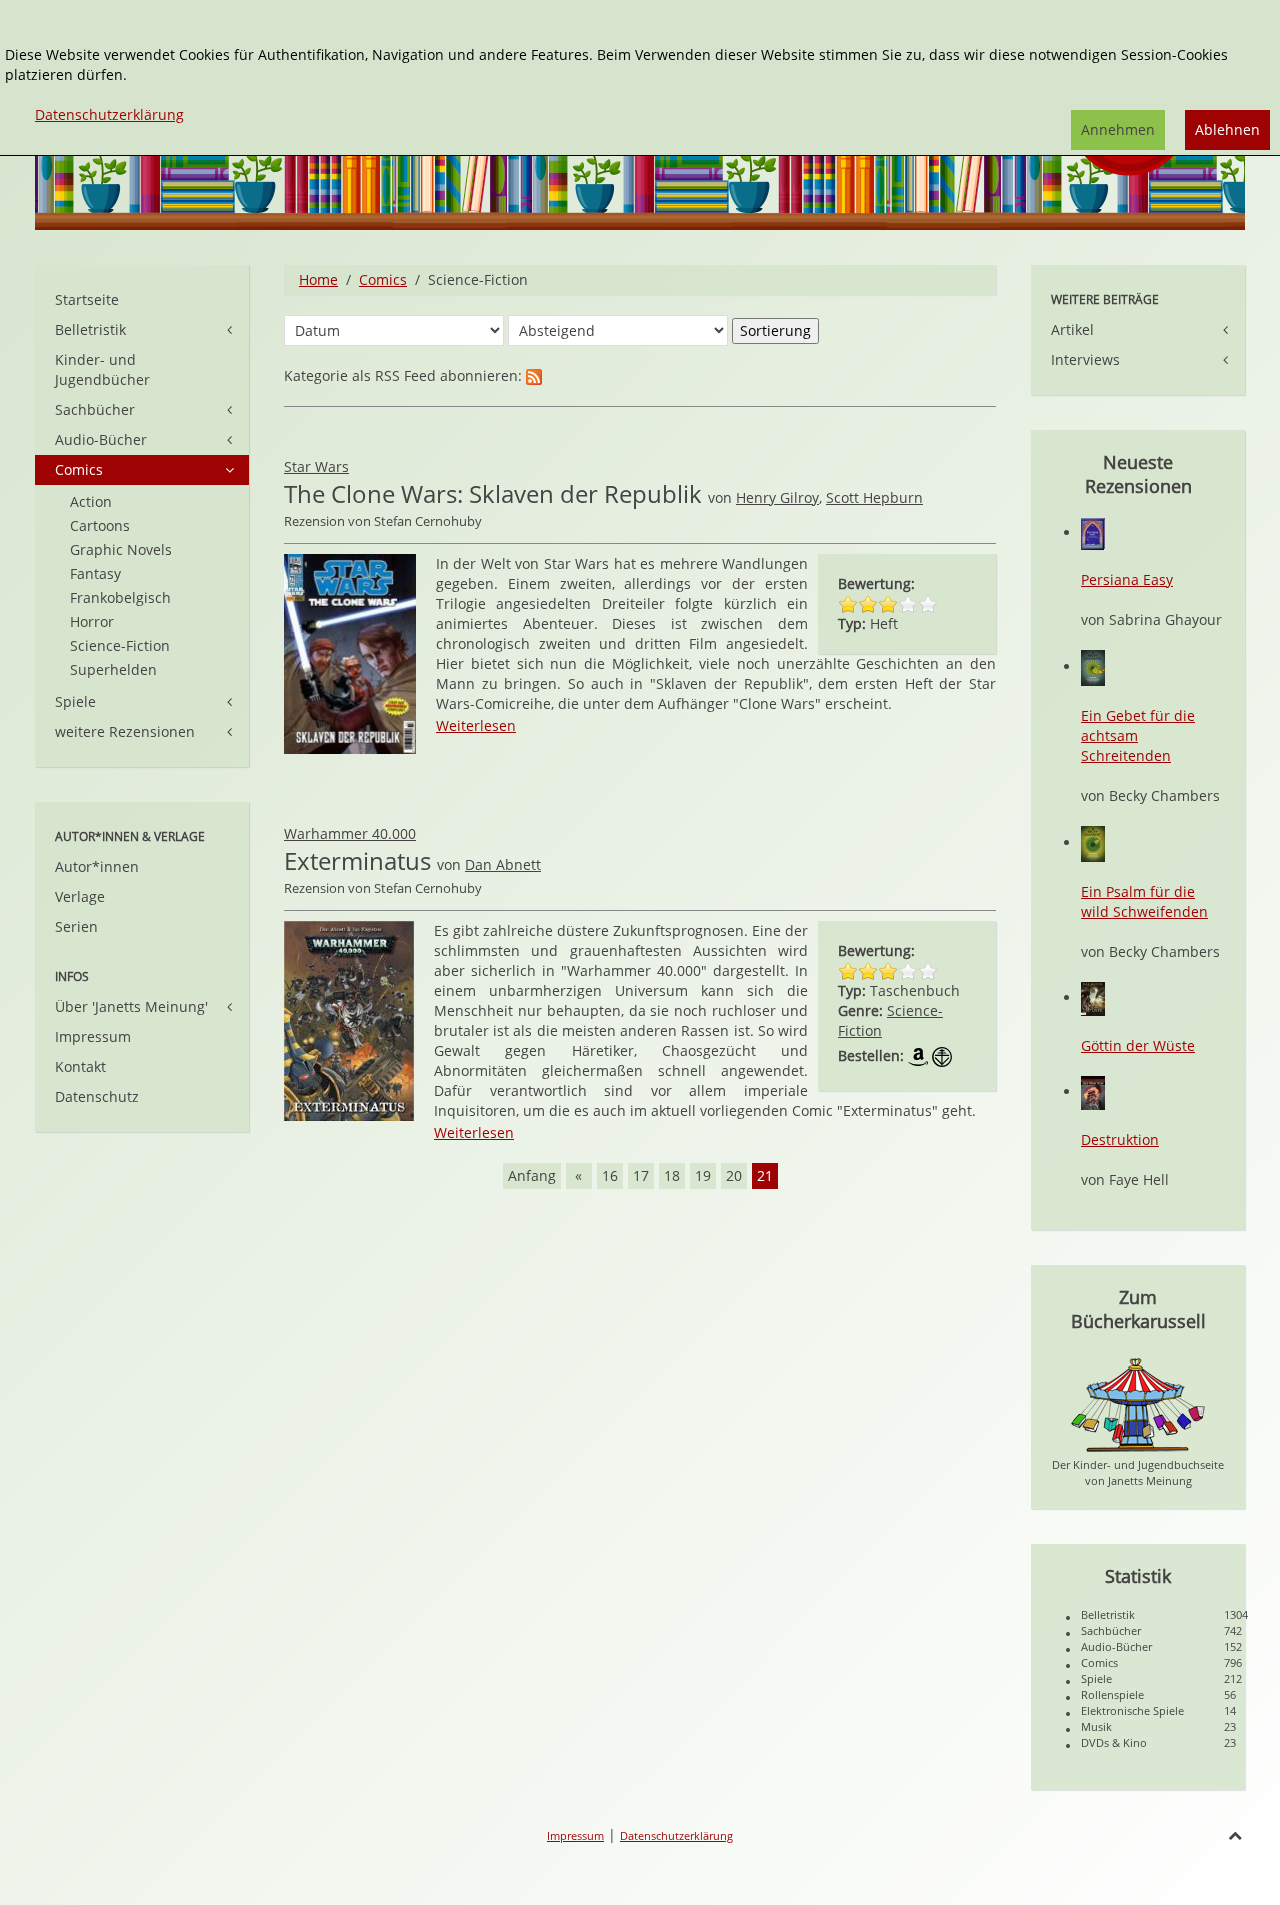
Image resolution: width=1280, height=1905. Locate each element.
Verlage (80, 896)
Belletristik (90, 329)
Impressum (93, 1036)
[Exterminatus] (349, 1019)
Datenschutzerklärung (676, 1835)
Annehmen (1118, 129)
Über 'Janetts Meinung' (131, 1006)
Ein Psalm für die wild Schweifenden (1144, 901)
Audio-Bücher (101, 439)
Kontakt (80, 1066)
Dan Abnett (503, 864)
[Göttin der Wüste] (1093, 997)
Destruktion (1120, 1139)
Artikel (1072, 329)
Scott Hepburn (874, 497)
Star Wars (316, 466)
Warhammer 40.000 (350, 833)
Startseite (87, 299)
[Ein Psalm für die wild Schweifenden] (1093, 842)
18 (672, 1175)
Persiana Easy (1127, 579)
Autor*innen (97, 866)
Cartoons (100, 525)
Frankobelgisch (120, 597)
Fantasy (95, 573)
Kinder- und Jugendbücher (102, 369)
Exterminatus (357, 860)
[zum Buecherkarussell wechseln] (1138, 1403)
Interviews (1085, 359)
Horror (92, 621)
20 (734, 1175)
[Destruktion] (1093, 1091)
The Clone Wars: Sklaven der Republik (493, 493)
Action (91, 501)
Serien (76, 926)
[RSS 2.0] (534, 375)
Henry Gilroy (777, 497)
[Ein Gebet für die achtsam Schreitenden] (1093, 666)
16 (610, 1175)
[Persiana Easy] (1093, 532)
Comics (383, 279)
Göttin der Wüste (1138, 1045)
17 (641, 1175)
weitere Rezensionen (125, 731)
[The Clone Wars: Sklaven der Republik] (350, 652)
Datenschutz (97, 1096)
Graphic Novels (121, 549)
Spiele (75, 701)
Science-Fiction (120, 645)
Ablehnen (1227, 129)
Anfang (532, 1175)
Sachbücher (95, 409)
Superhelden (113, 669)
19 (703, 1175)
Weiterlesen (476, 725)
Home (318, 279)
